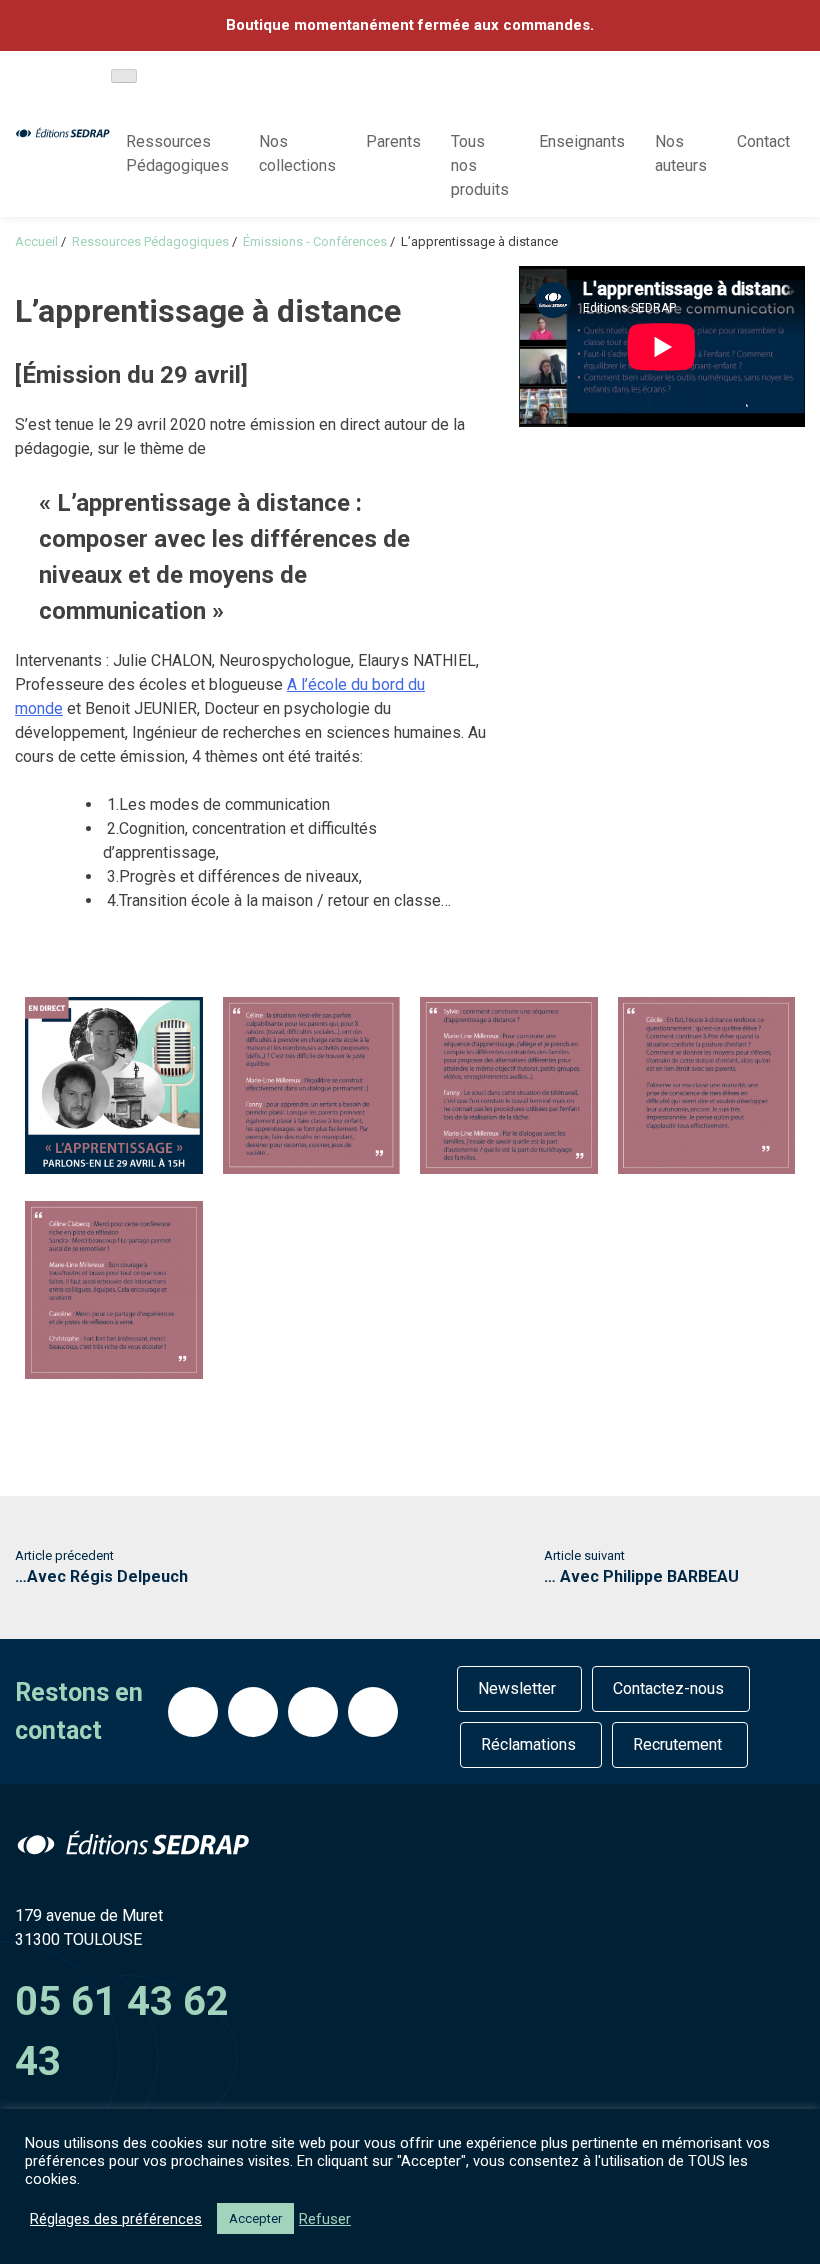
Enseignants (582, 141)
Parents (393, 141)
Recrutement (677, 1744)
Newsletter (517, 1688)
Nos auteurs (681, 153)
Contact (763, 141)
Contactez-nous (668, 1688)
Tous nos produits (480, 165)
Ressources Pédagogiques (177, 153)
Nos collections (297, 153)
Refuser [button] (325, 2219)
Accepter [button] (255, 2218)
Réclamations (528, 1744)
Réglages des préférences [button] (116, 2219)
